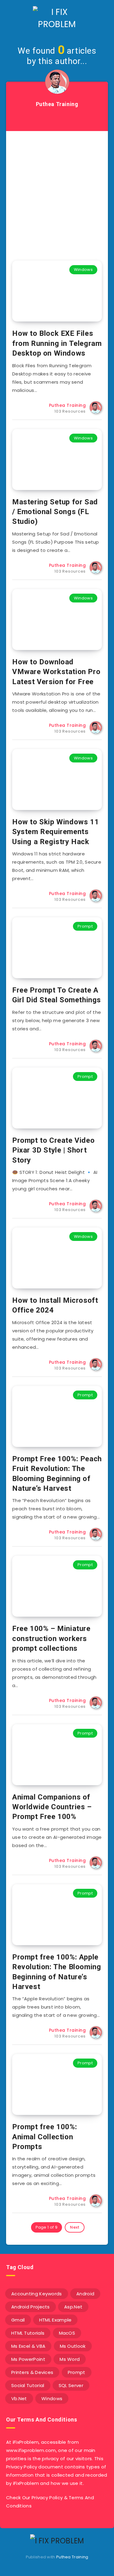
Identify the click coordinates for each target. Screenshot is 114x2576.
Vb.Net (19, 2398)
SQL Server (71, 2385)
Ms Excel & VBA (28, 2346)
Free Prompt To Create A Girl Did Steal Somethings (57, 995)
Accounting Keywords (37, 2294)
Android (85, 2294)
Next (75, 2227)
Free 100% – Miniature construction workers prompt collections (51, 1638)
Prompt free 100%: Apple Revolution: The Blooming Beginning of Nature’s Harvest (57, 1972)
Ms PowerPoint (28, 2359)
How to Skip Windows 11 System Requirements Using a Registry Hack (55, 832)
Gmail (18, 2320)
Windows (83, 270)
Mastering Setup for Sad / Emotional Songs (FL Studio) (55, 512)
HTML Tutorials (28, 2333)
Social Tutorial (28, 2385)
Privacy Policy (47, 2498)
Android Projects (31, 2307)
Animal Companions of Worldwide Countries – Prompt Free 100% (52, 1807)
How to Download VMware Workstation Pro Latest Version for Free (56, 672)
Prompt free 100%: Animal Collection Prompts (45, 2137)
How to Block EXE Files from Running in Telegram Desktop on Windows (57, 343)
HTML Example (55, 2320)
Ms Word (70, 2359)
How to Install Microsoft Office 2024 (55, 1305)
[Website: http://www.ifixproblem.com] (57, 119)
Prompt (85, 926)
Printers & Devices (32, 2372)
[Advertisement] (57, 191)
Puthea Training (72, 2557)
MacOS (67, 2333)
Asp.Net (73, 2307)
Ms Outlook (73, 2346)
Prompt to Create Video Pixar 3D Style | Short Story (53, 1150)
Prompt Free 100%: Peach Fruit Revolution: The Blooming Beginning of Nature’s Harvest (57, 1474)
